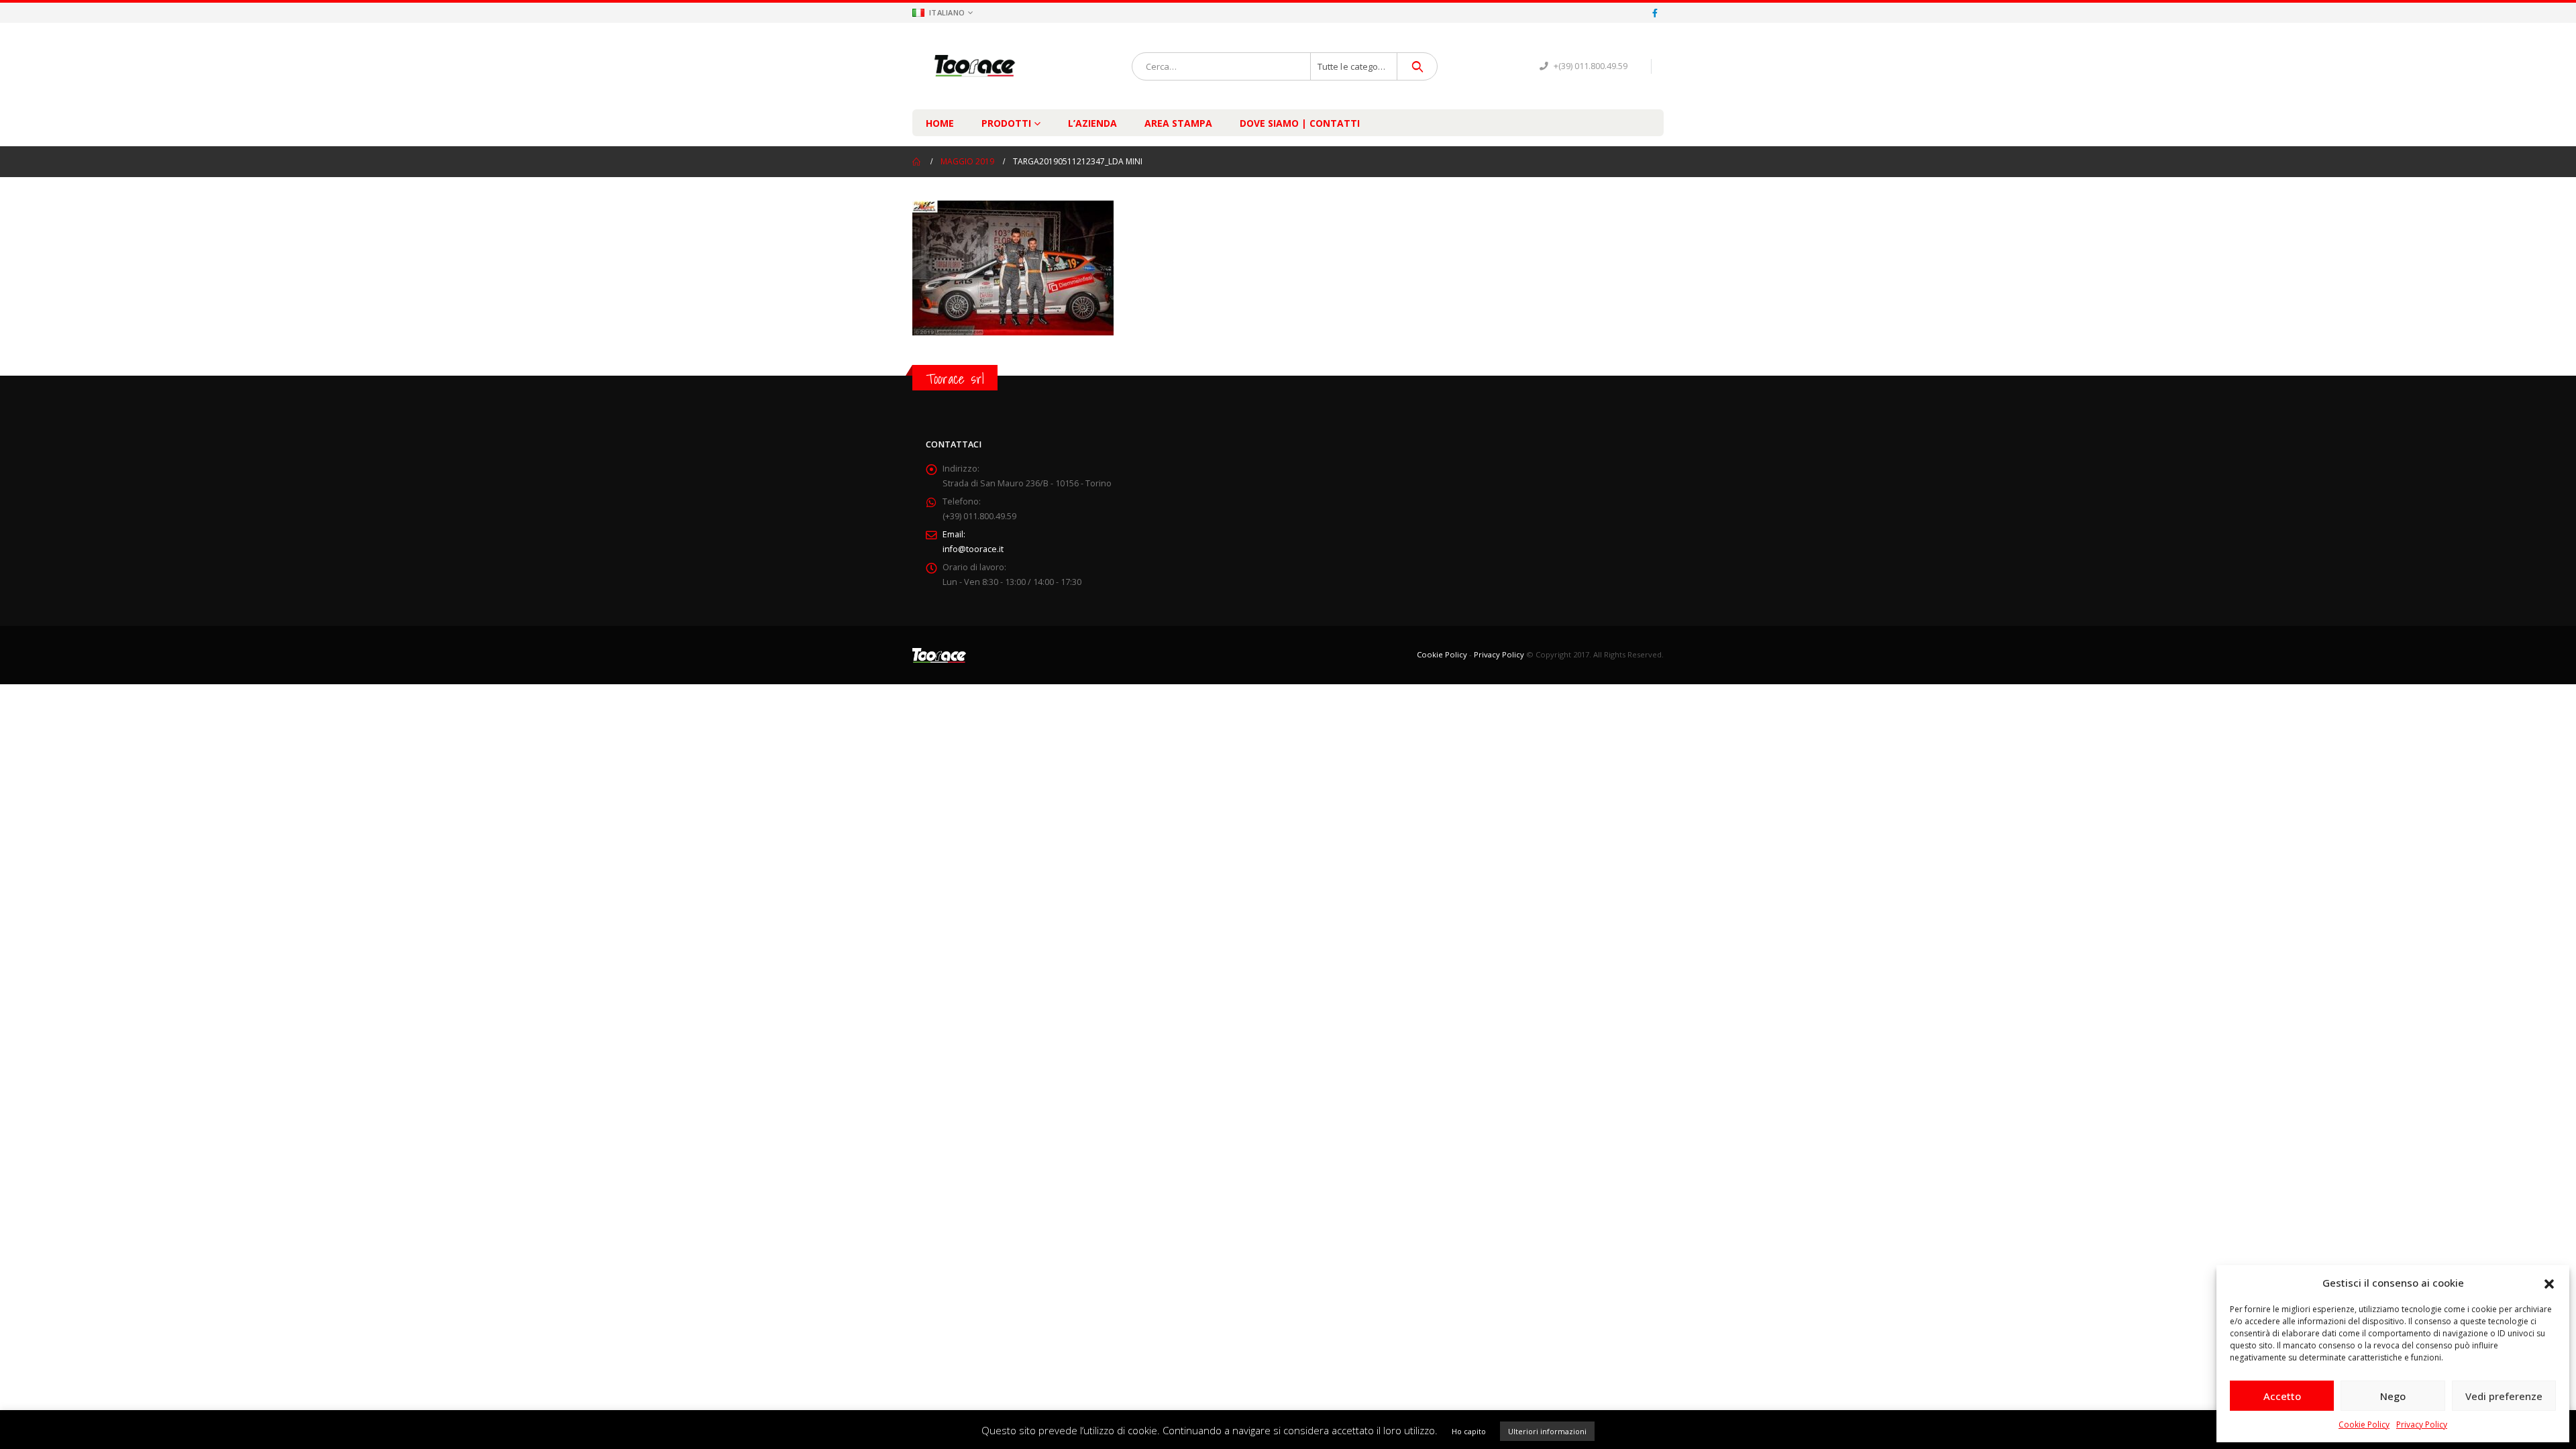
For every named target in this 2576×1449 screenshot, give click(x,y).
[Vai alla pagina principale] (917, 162)
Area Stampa (1178, 123)
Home (940, 123)
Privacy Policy (2422, 1425)
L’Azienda (1092, 123)
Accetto (2282, 1396)
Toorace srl (955, 379)
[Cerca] (1417, 66)
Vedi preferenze (2504, 1396)
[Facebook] (1655, 13)
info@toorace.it (973, 549)
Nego (2393, 1396)
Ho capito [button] (1469, 1431)
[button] (2549, 1283)
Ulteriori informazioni (1547, 1431)
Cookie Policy (2364, 1425)
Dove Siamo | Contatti (1300, 123)
